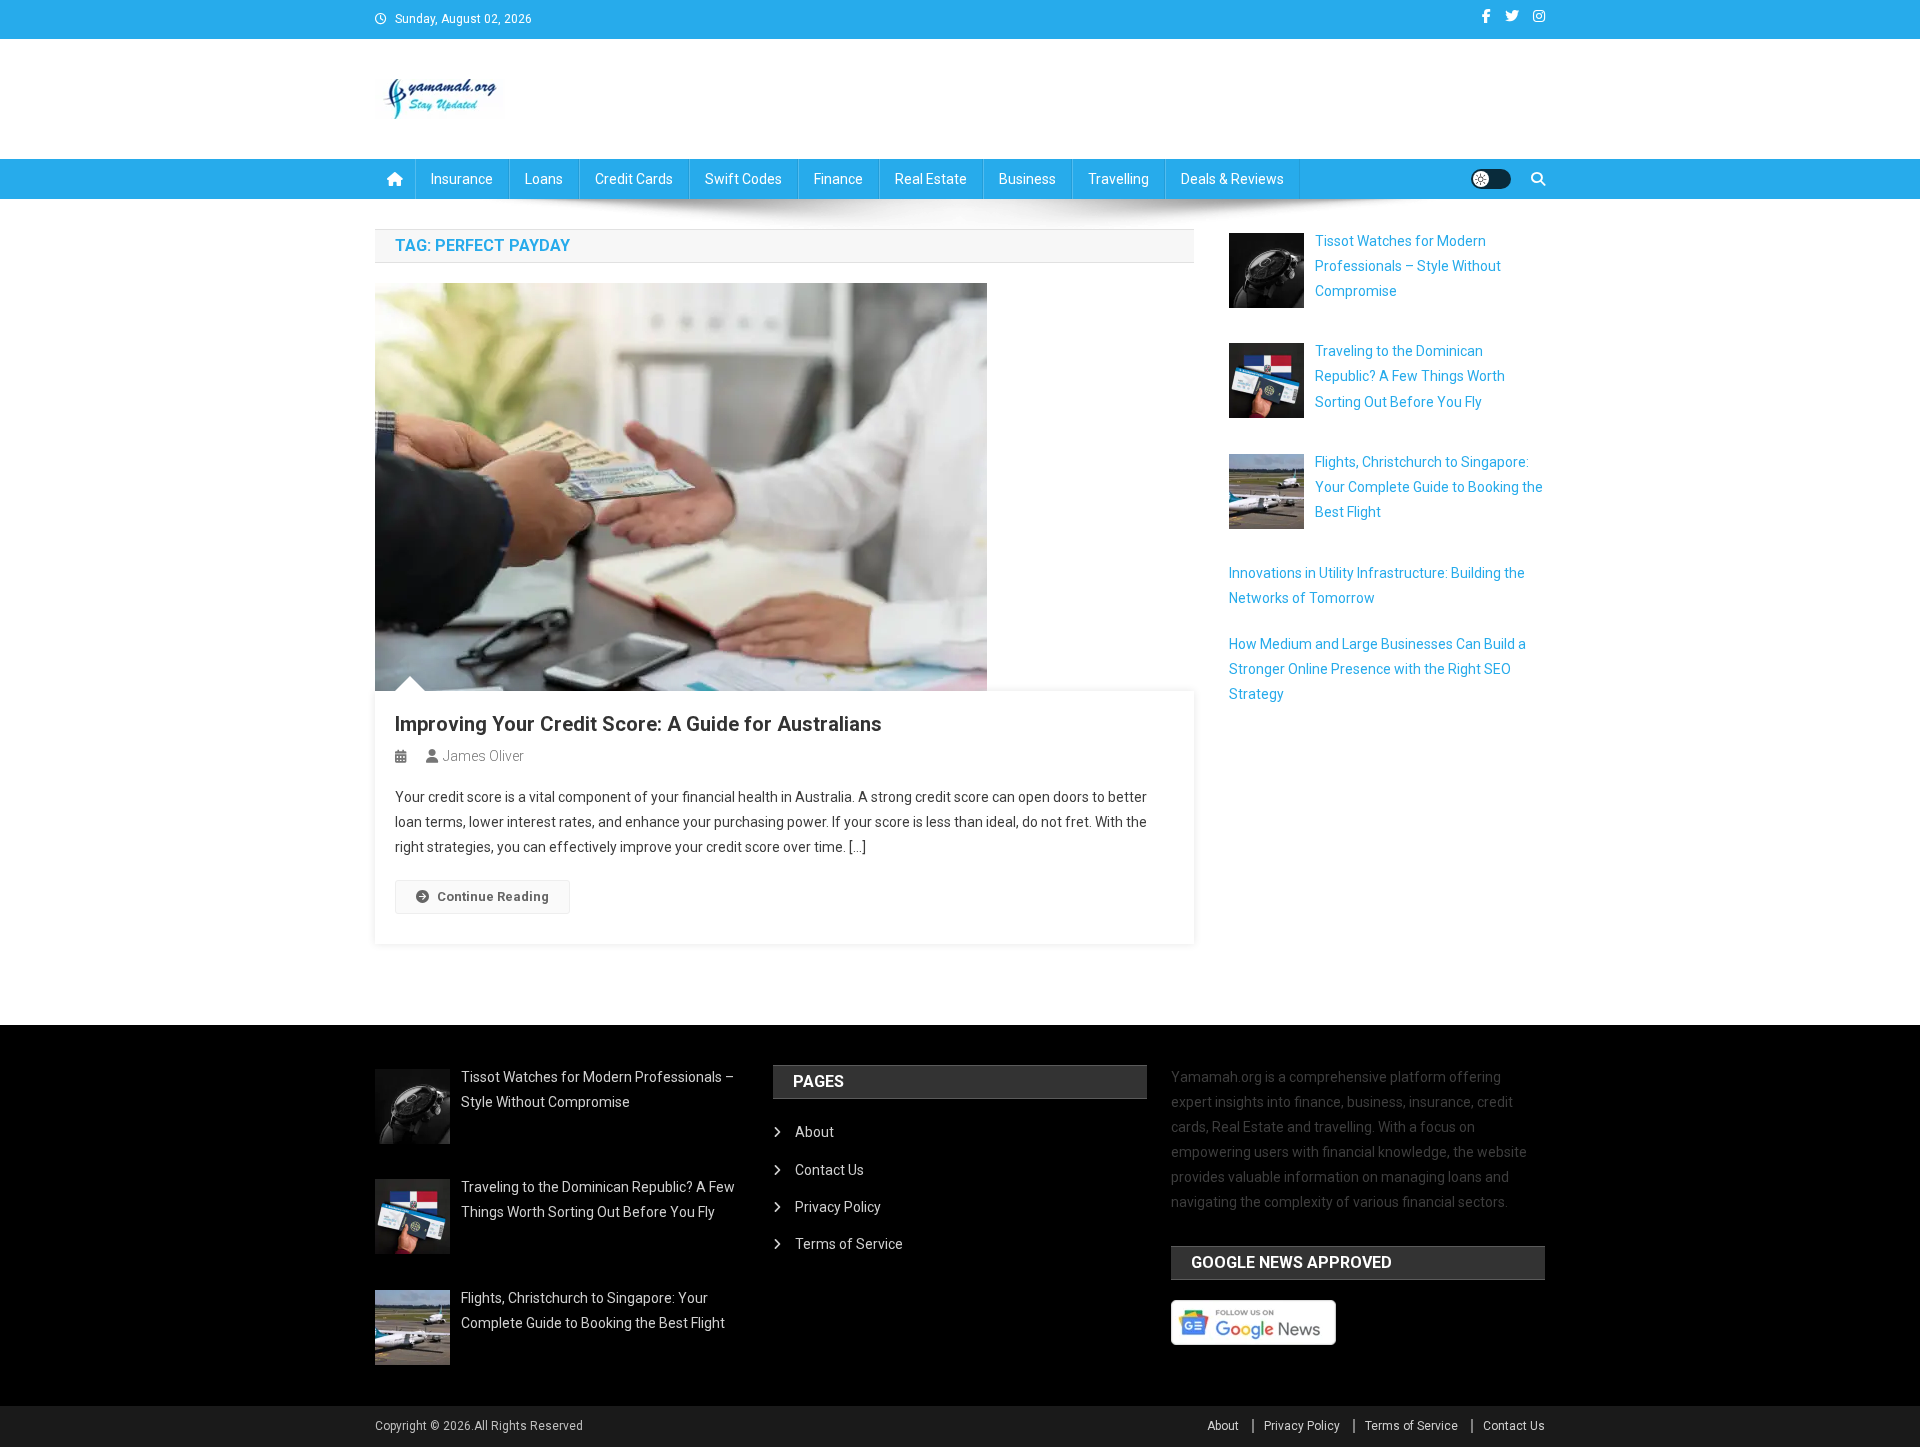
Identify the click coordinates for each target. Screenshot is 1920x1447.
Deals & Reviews (1232, 179)
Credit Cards (634, 179)
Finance (838, 179)
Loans (544, 179)
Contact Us (829, 1170)
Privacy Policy (838, 1207)
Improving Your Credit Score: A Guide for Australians (638, 724)
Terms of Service (849, 1244)
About (814, 1132)
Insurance (462, 179)
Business (1027, 179)
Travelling (1118, 179)
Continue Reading (493, 896)
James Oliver (483, 756)
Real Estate (931, 179)
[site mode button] (1491, 179)
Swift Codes (743, 179)
